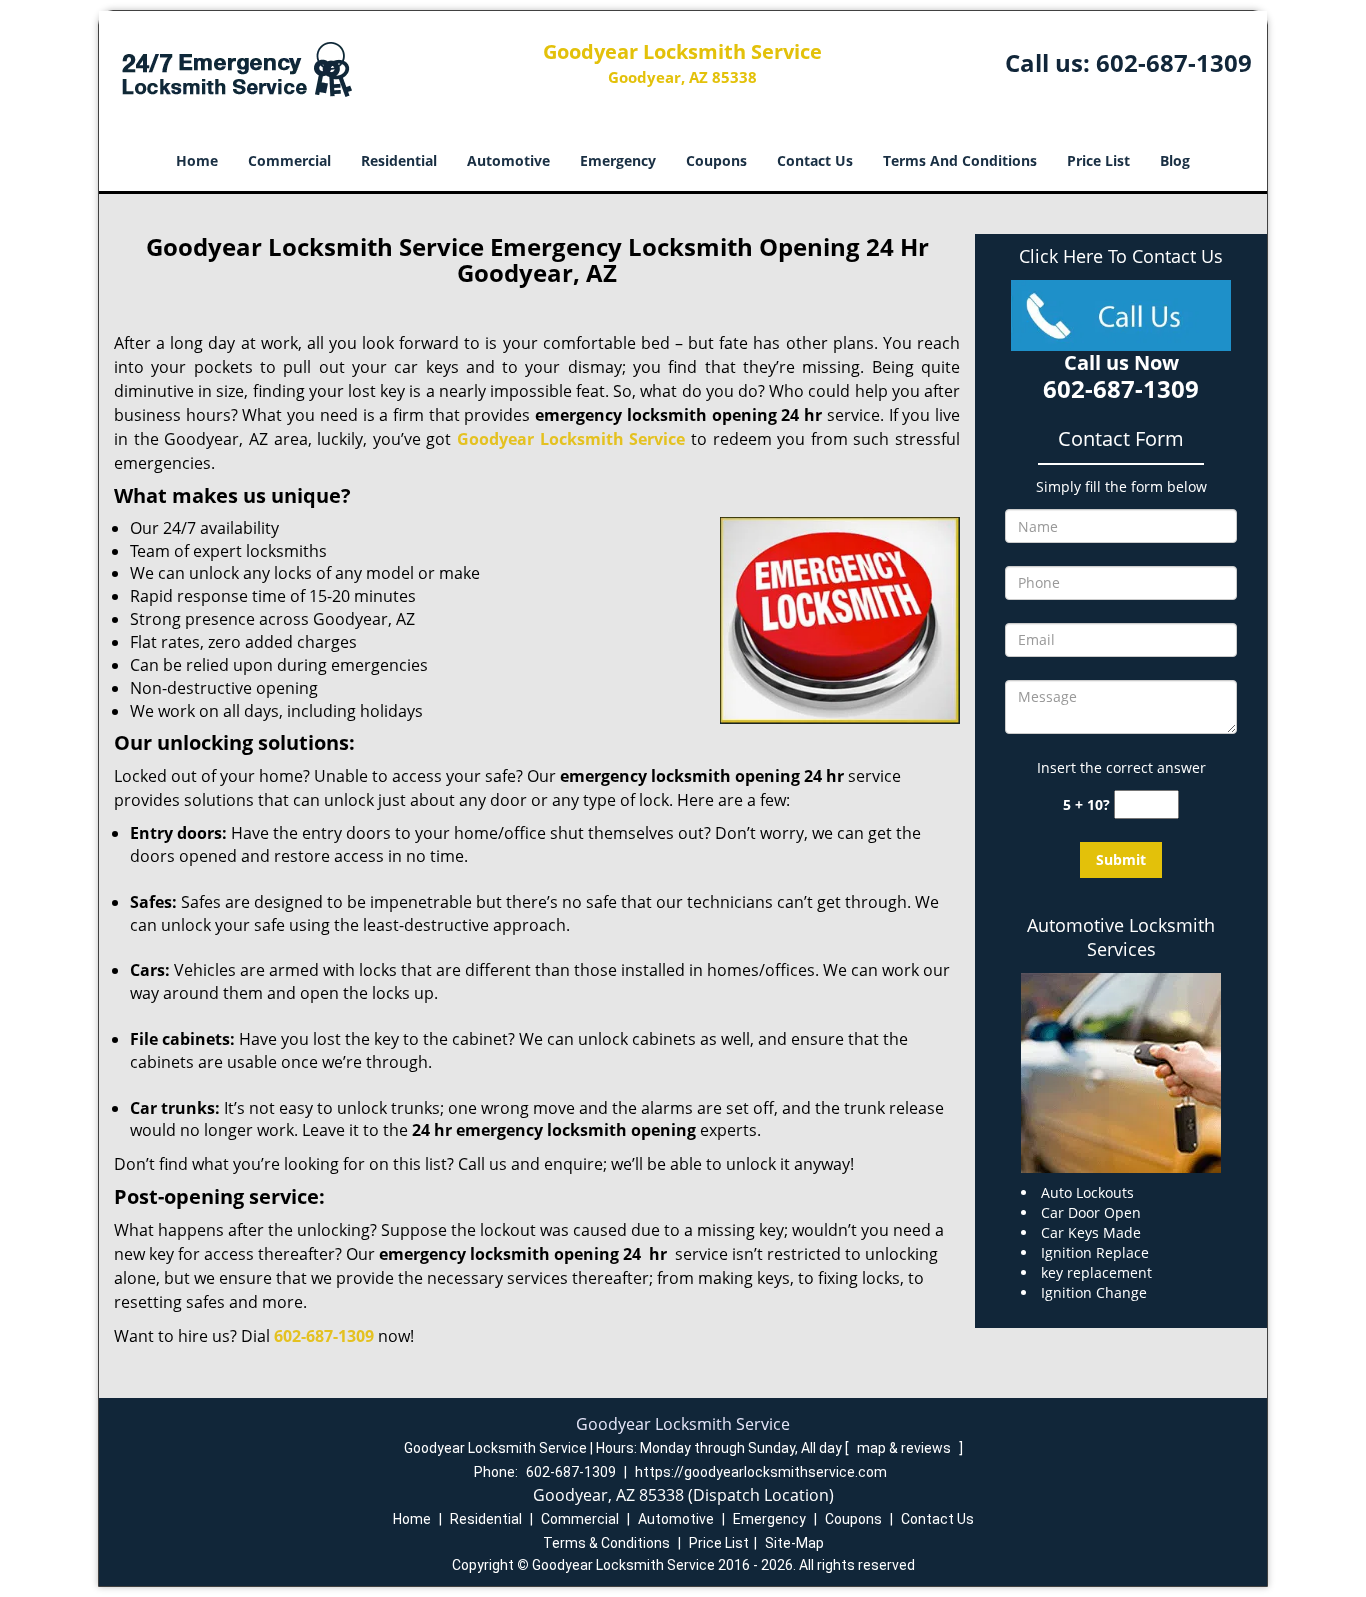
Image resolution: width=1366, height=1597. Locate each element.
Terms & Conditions (606, 1543)
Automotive (508, 160)
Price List (1098, 160)
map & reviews (905, 1448)
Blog (1175, 160)
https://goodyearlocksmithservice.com (761, 1472)
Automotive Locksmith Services (1121, 937)
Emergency (618, 160)
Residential (399, 160)
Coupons (716, 160)
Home (197, 160)
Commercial (289, 160)
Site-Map (794, 1543)
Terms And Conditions (960, 160)
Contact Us (815, 160)
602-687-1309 (1174, 62)
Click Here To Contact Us (1121, 256)
